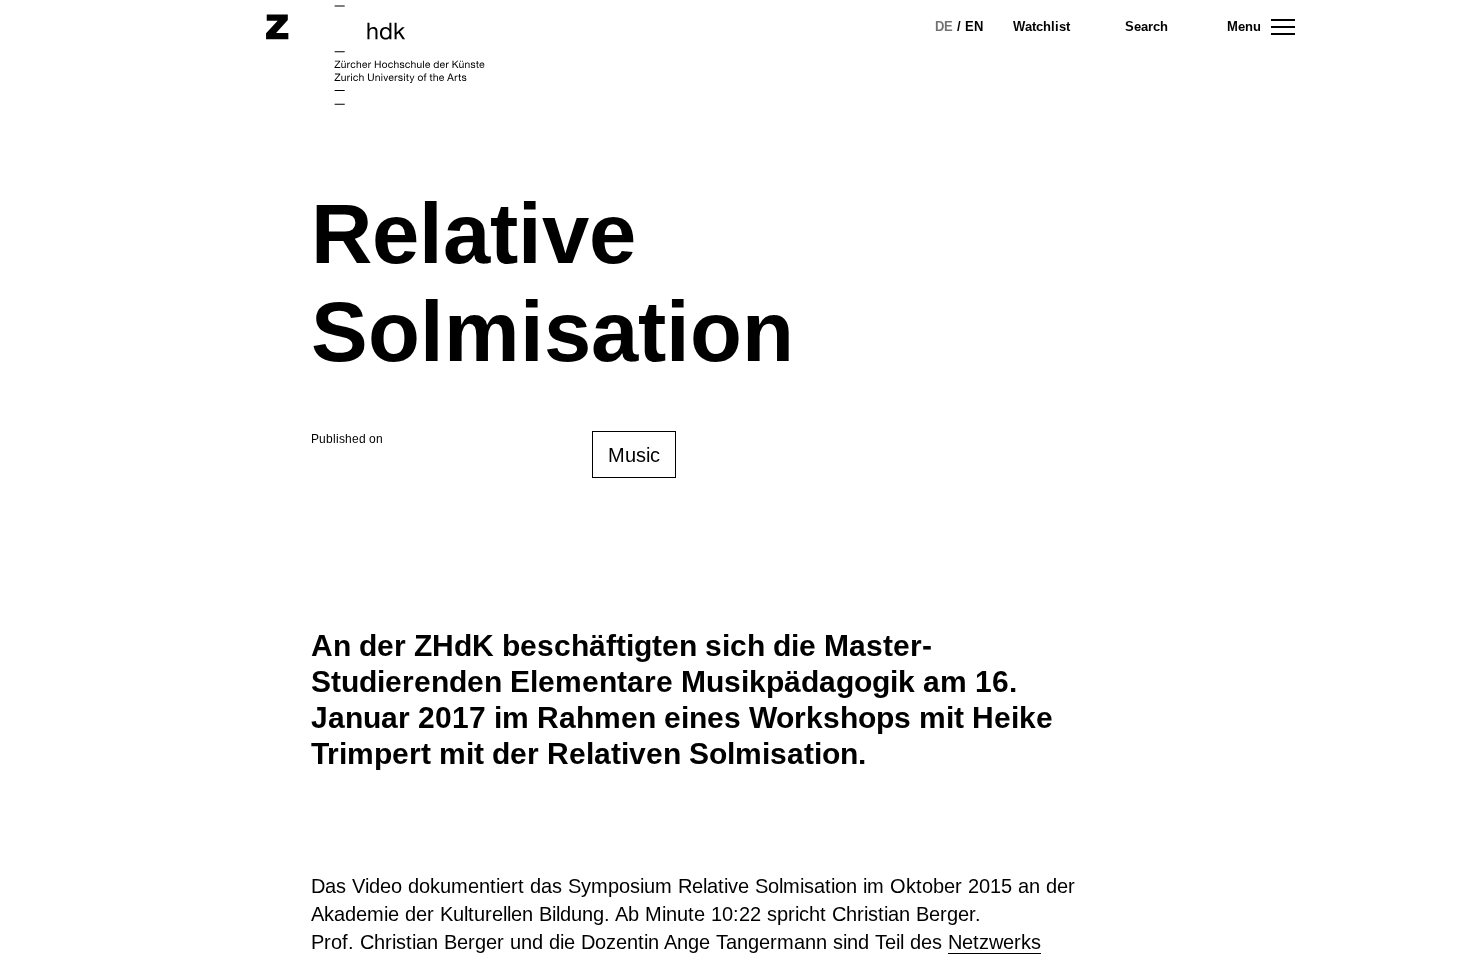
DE (944, 26)
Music (634, 455)
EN (974, 26)
